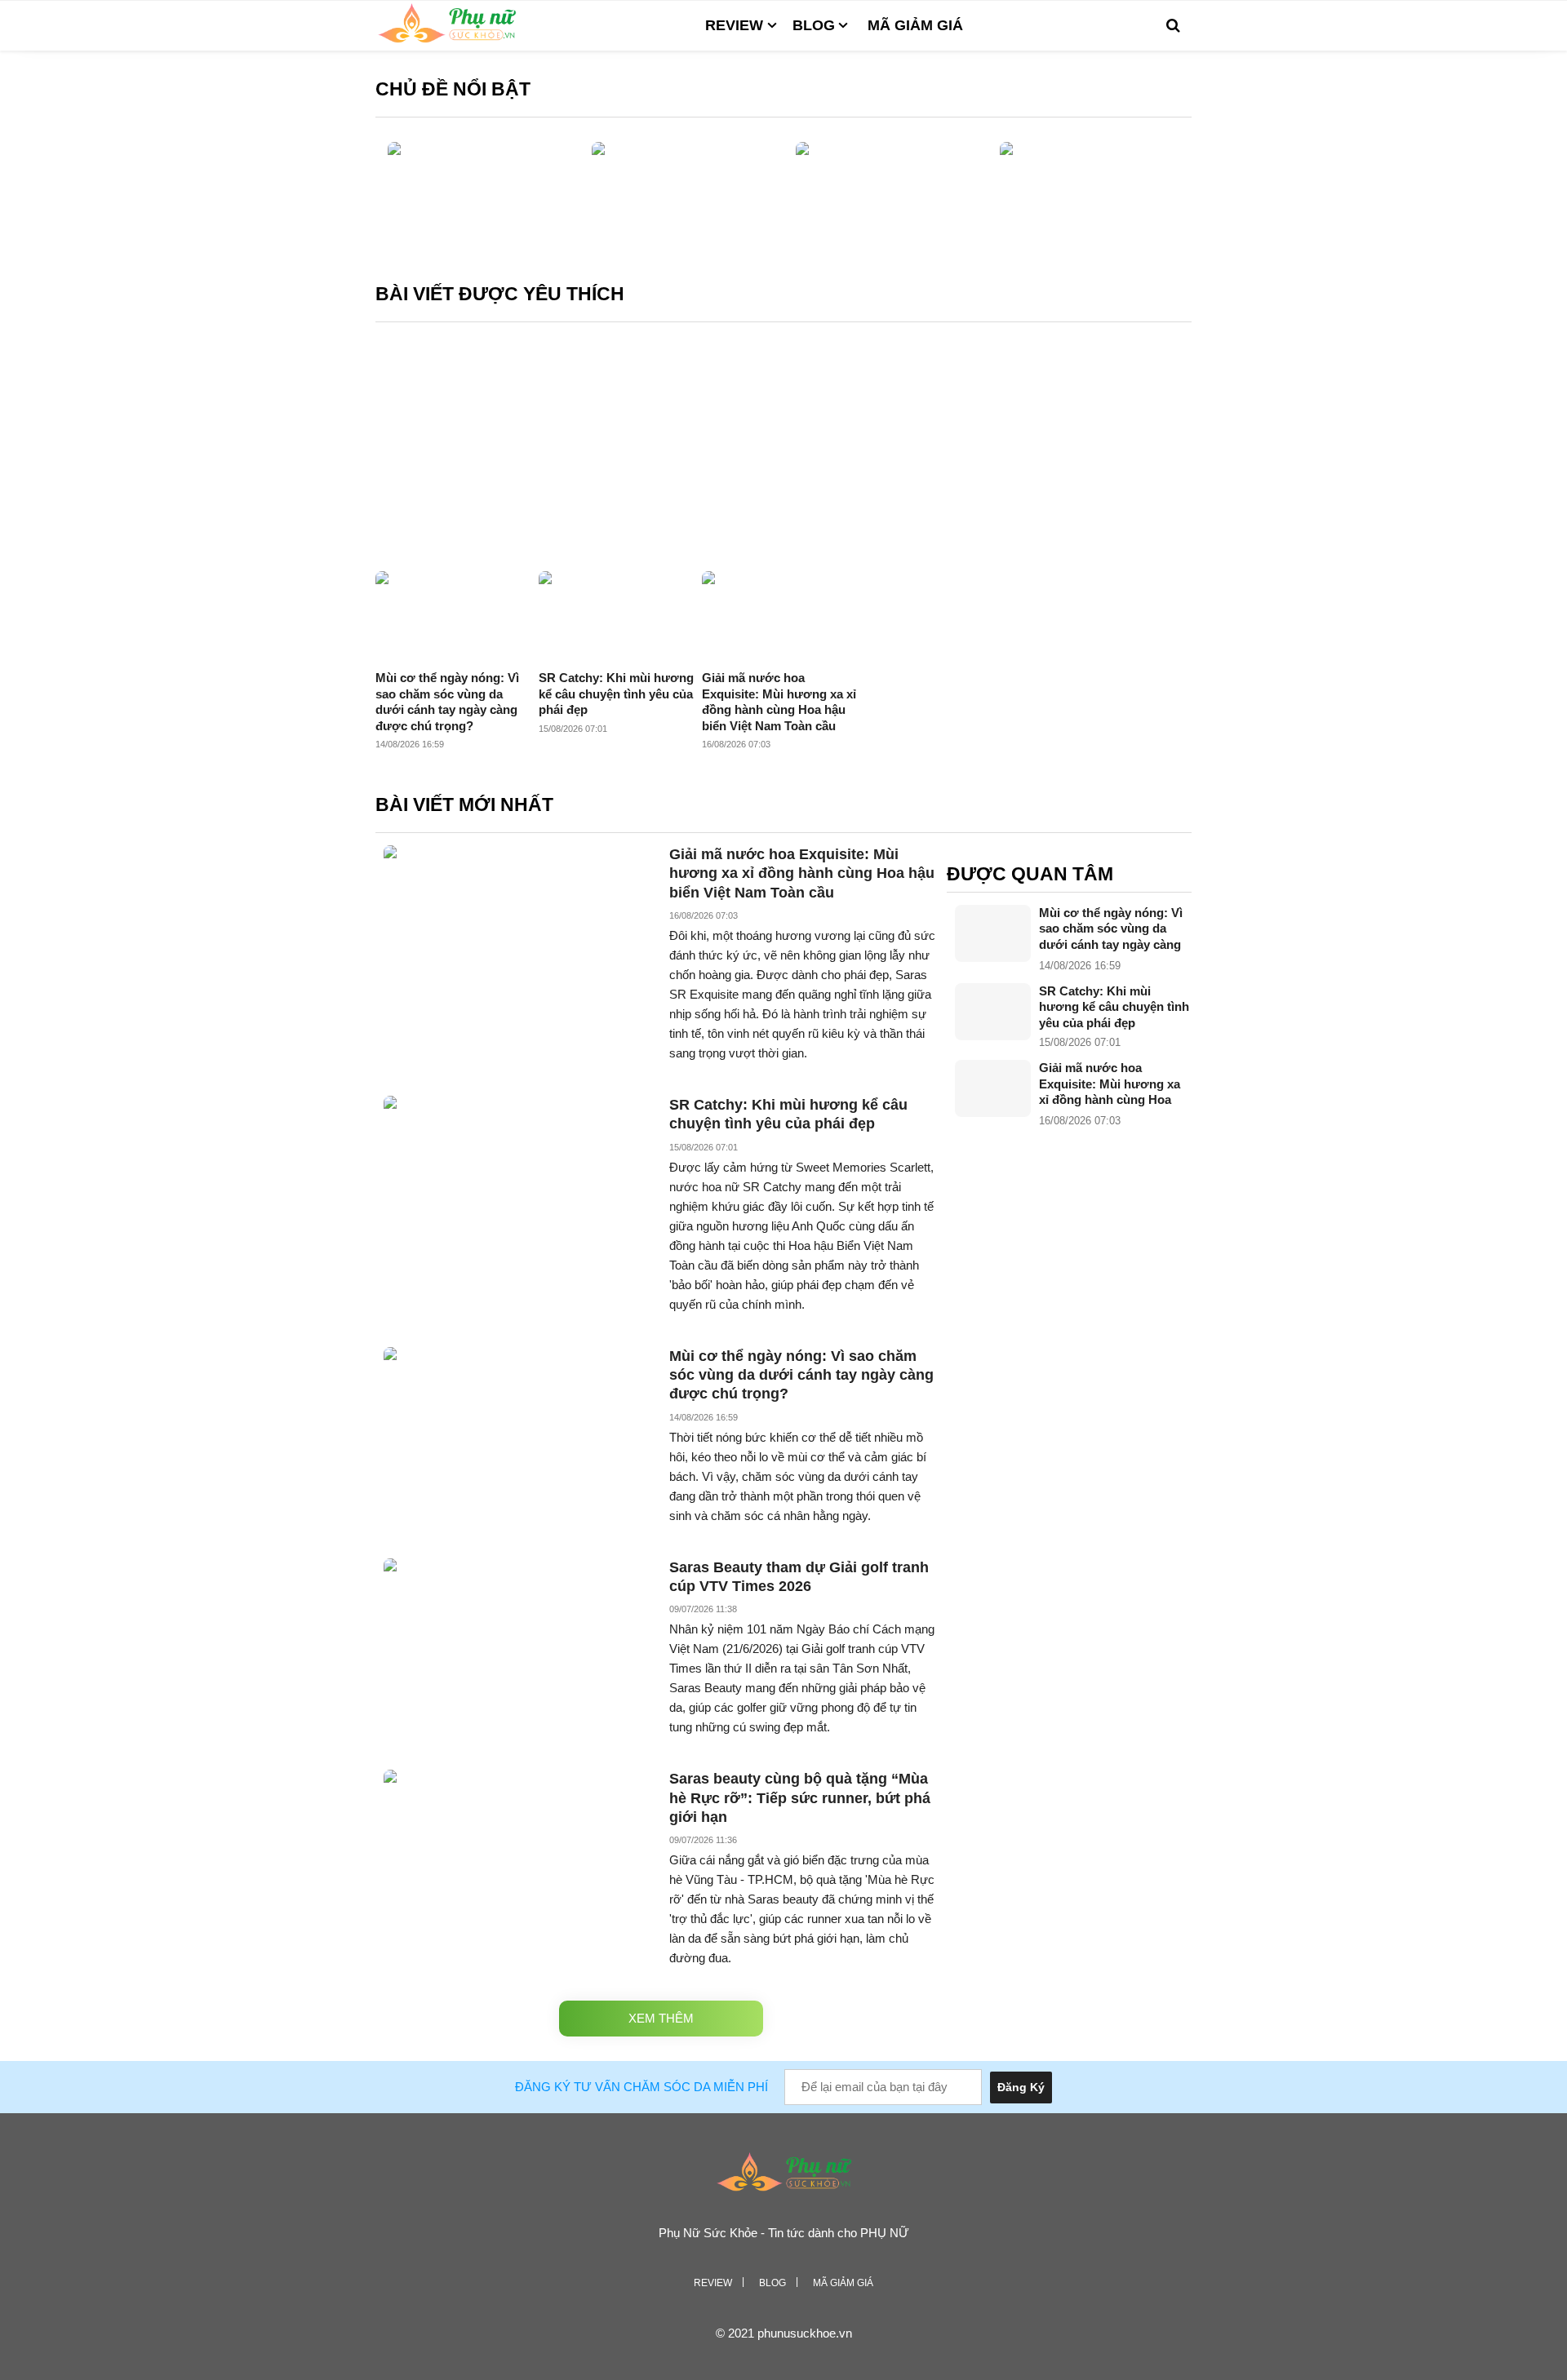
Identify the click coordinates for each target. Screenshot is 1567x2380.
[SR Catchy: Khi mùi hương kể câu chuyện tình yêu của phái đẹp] (993, 1012)
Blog (814, 25)
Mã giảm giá (915, 25)
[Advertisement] (783, 449)
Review (734, 25)
